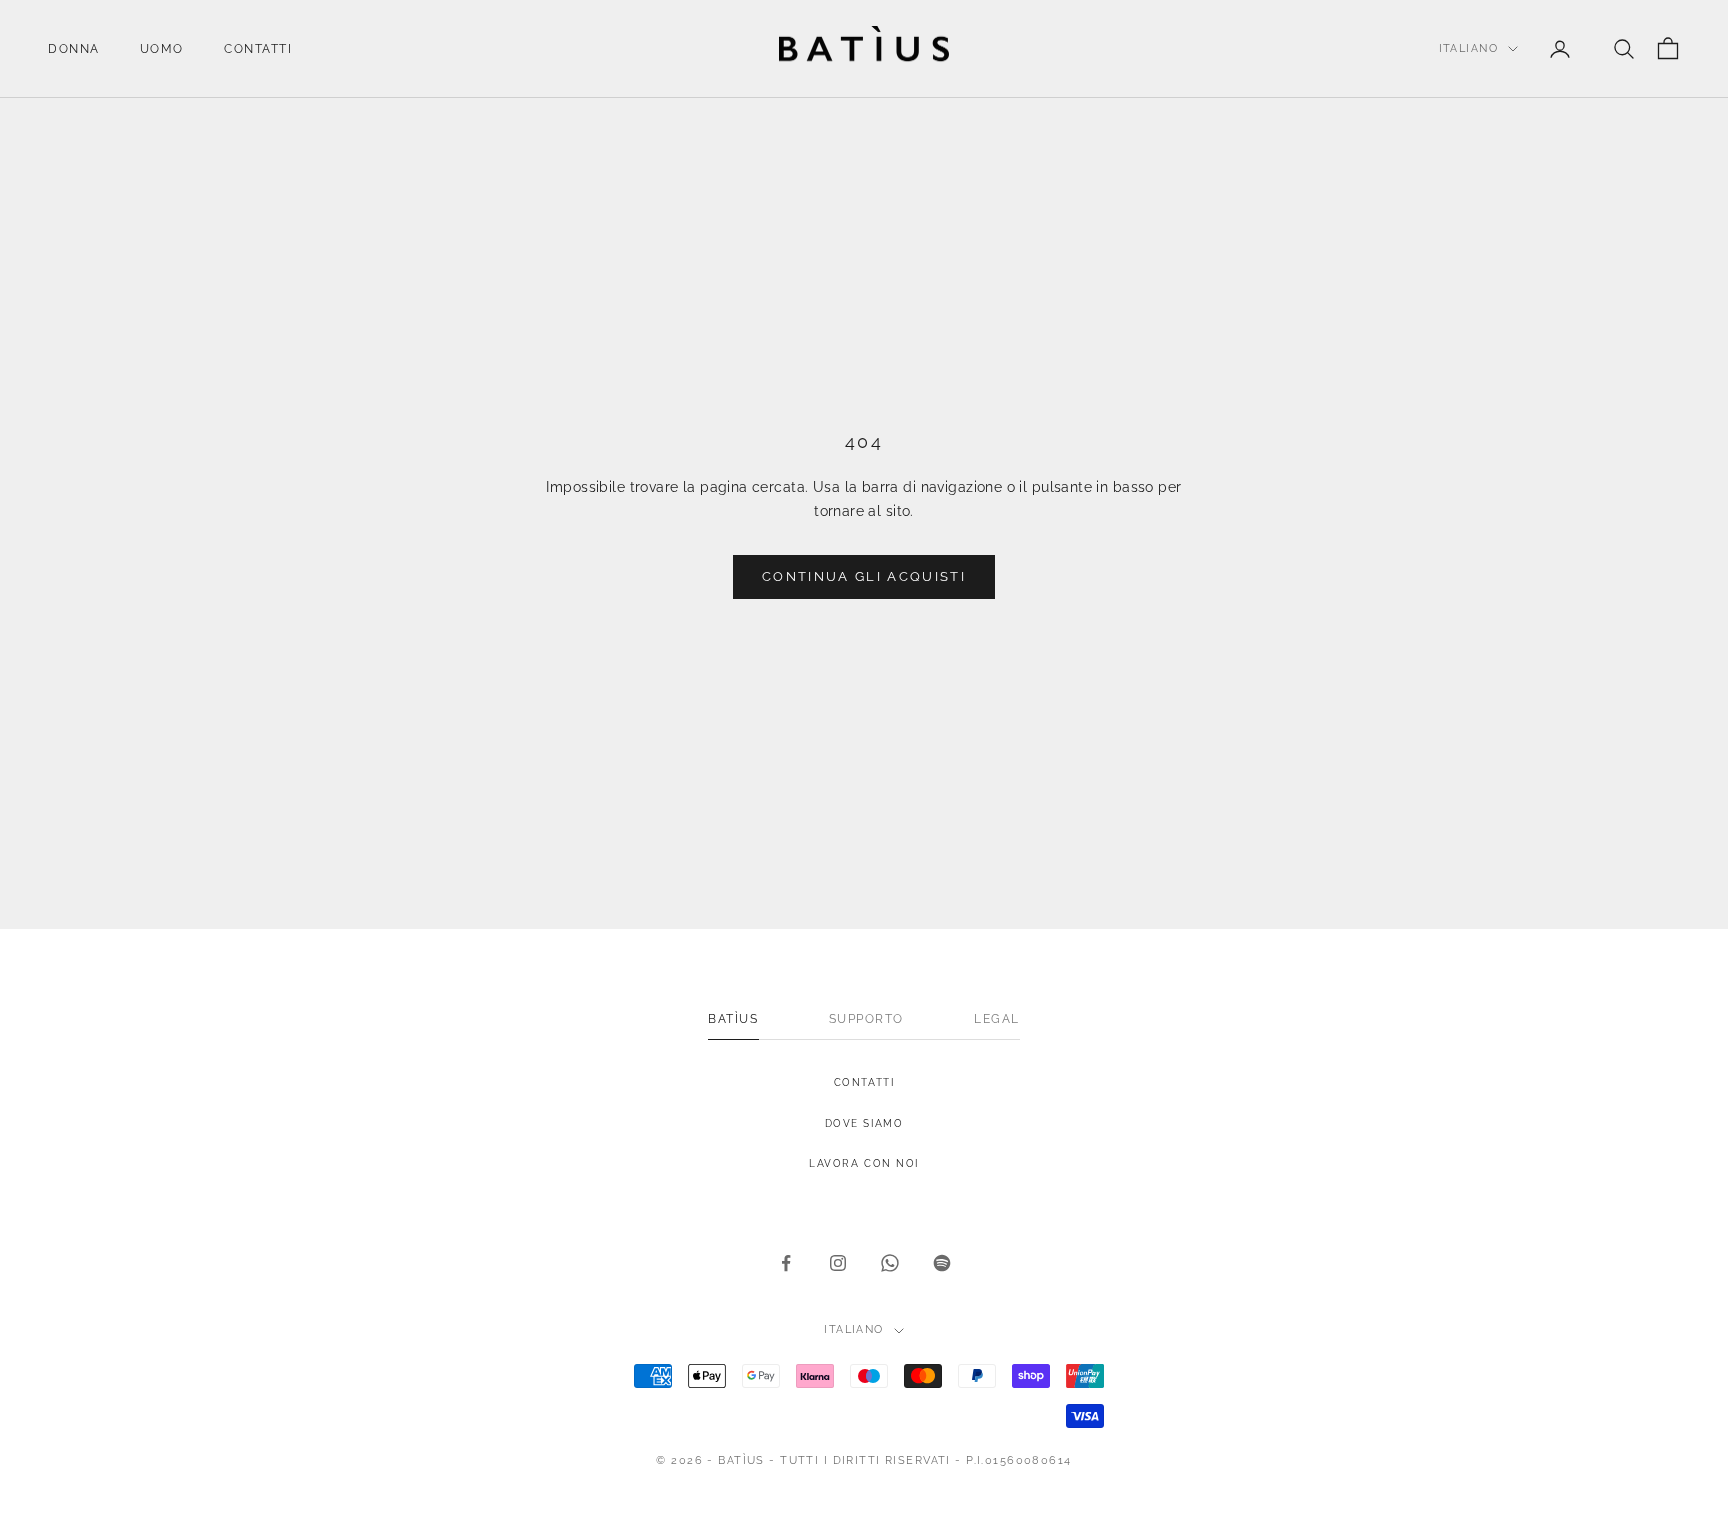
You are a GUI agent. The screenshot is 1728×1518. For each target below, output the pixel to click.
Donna (74, 49)
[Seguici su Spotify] (942, 1263)
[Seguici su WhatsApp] (890, 1263)
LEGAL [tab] (997, 1019)
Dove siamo (864, 1123)
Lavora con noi (864, 1163)
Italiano (1468, 48)
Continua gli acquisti (864, 576)
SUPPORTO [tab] (866, 1019)
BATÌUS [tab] (733, 1019)
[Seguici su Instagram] (838, 1263)
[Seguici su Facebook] (786, 1263)
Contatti (258, 49)
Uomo (162, 49)
